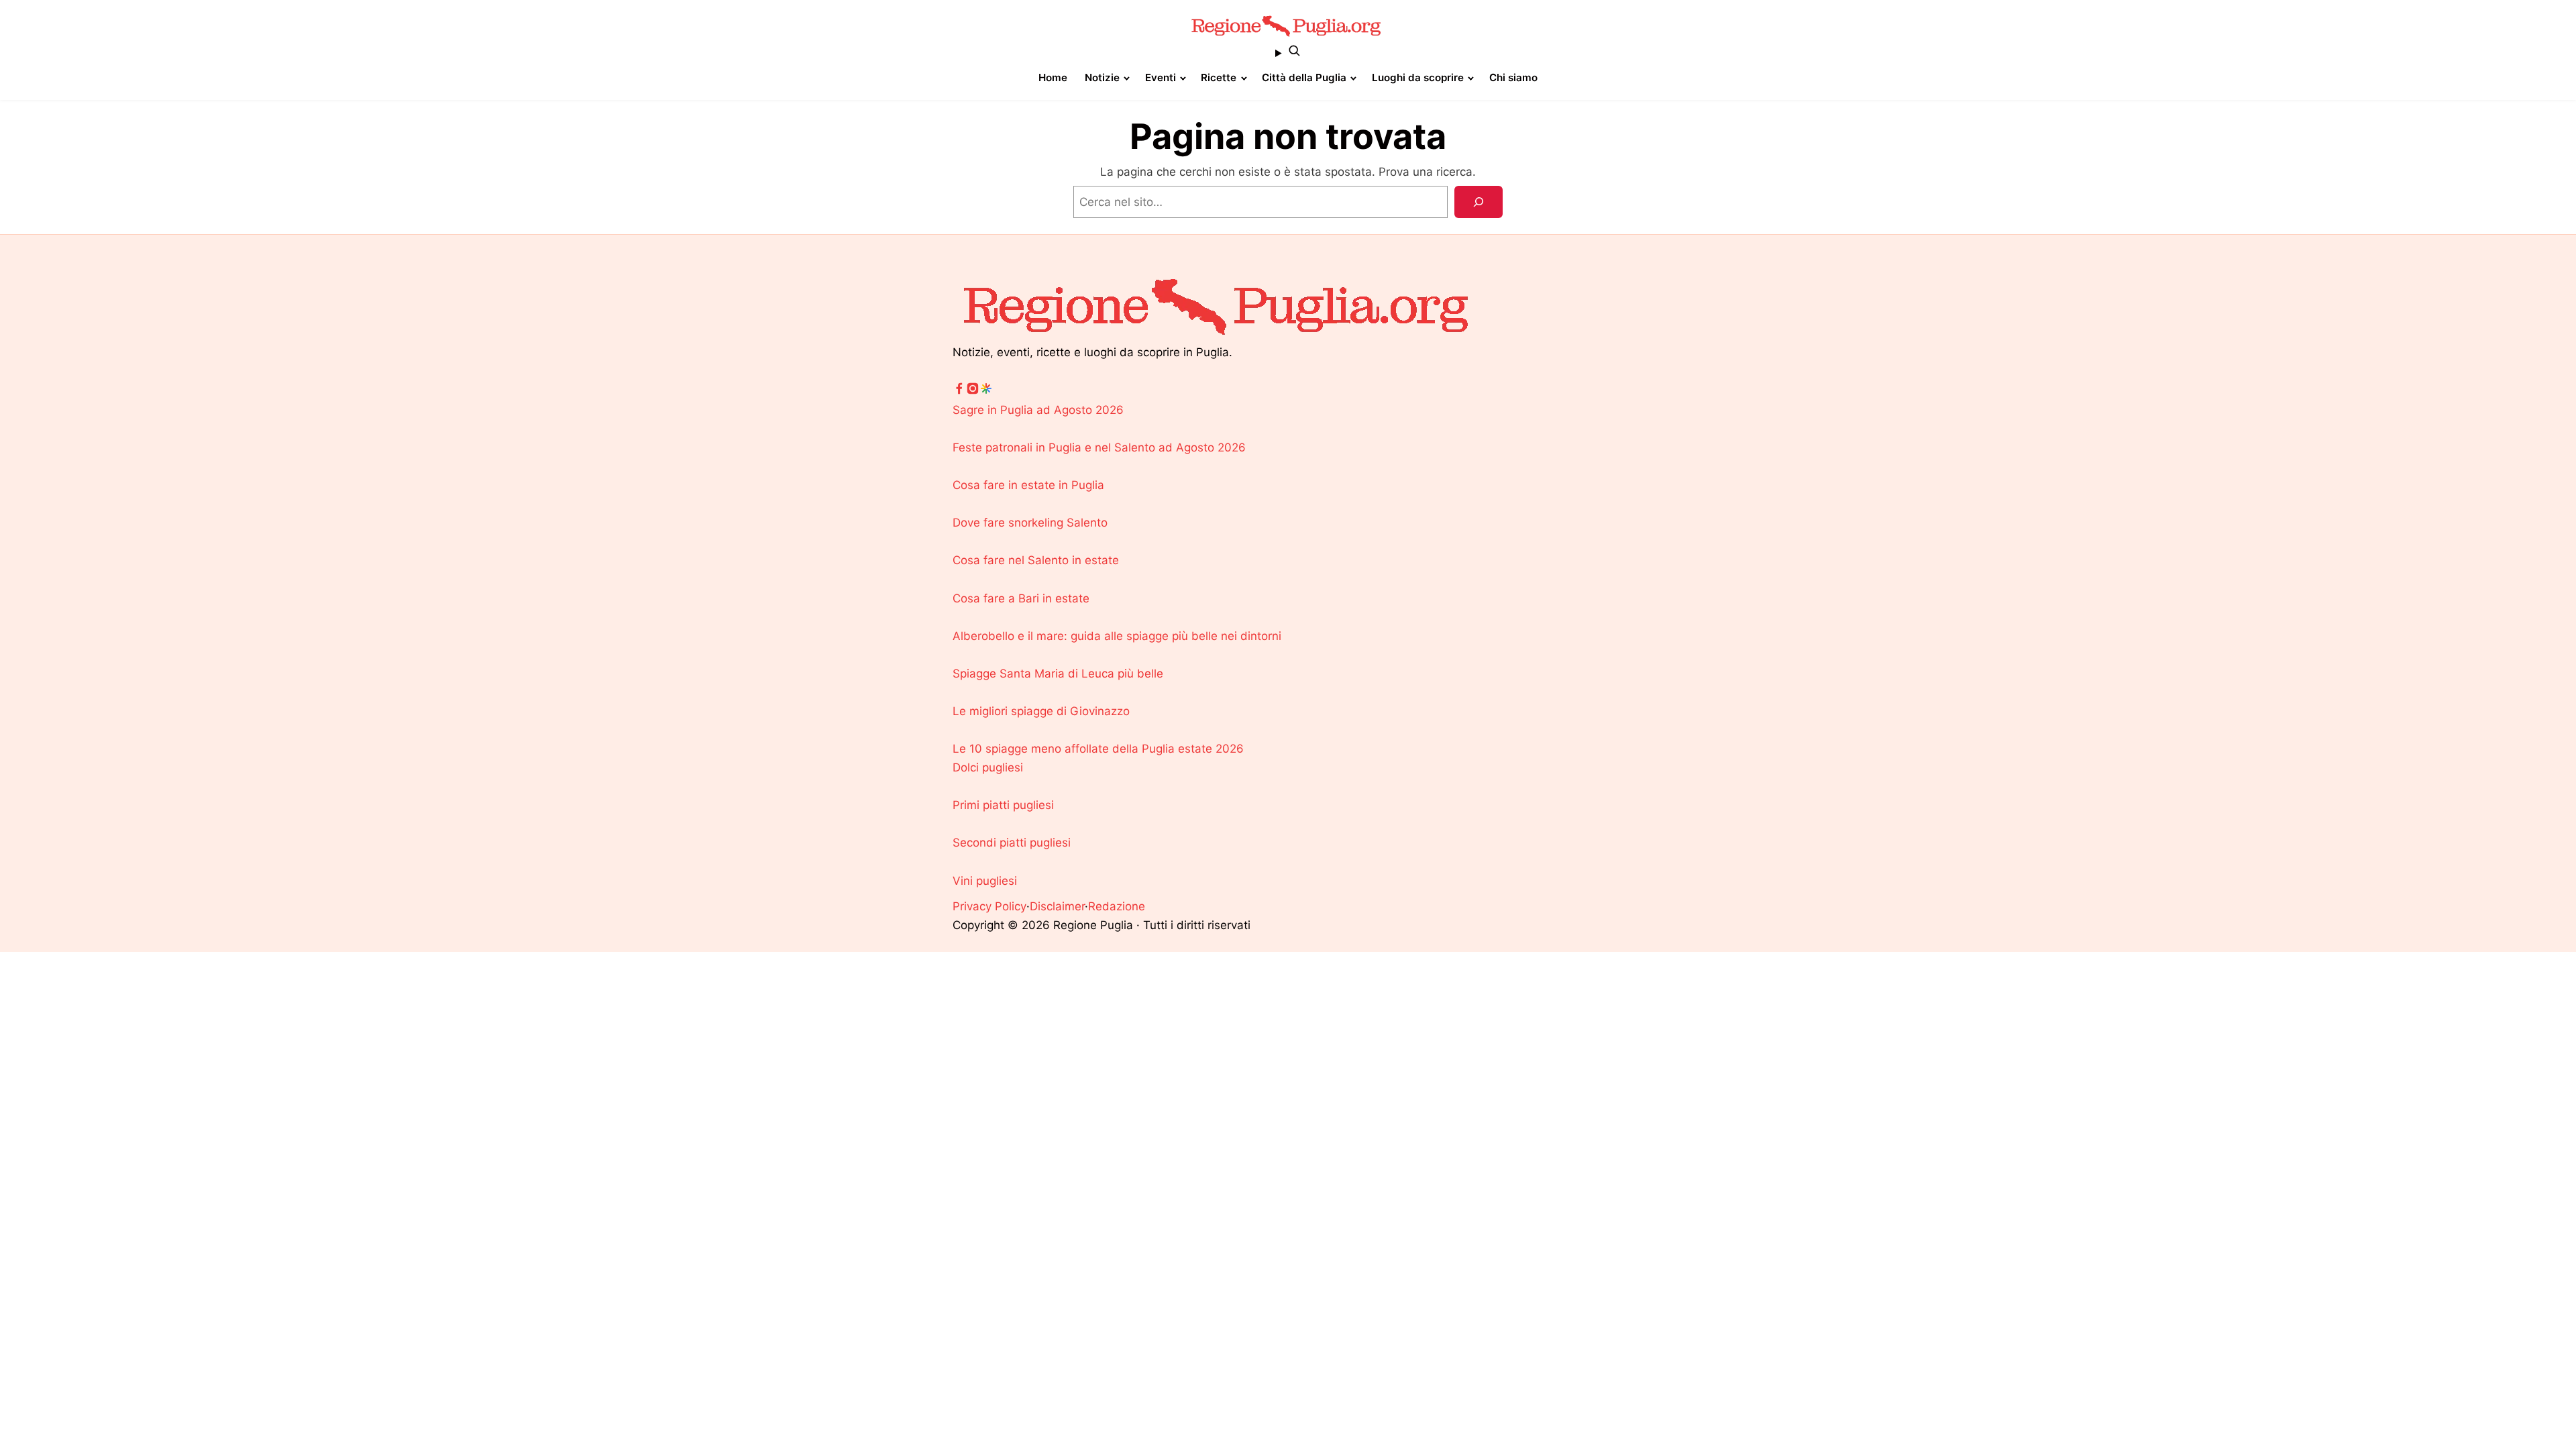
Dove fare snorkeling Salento (1030, 523)
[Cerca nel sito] (1288, 53)
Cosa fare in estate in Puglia (1028, 485)
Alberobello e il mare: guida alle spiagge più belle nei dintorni (1117, 636)
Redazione (1117, 906)
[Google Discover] (986, 391)
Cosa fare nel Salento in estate (1036, 560)
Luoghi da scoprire (1418, 77)
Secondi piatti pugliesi (1012, 843)
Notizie (1102, 77)
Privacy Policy (989, 906)
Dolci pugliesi (988, 767)
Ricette (1219, 77)
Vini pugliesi (985, 881)
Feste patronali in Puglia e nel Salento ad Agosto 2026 (1099, 447)
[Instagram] (973, 391)
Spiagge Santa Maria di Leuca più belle (1058, 674)
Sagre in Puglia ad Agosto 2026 (1038, 410)
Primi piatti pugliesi (1003, 805)
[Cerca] (1479, 202)
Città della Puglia (1304, 77)
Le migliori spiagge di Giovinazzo (1041, 711)
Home (1053, 77)
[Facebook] (959, 391)
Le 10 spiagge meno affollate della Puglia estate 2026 (1098, 749)
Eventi (1161, 77)
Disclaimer (1057, 906)
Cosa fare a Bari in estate (1021, 598)
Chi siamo (1513, 77)
